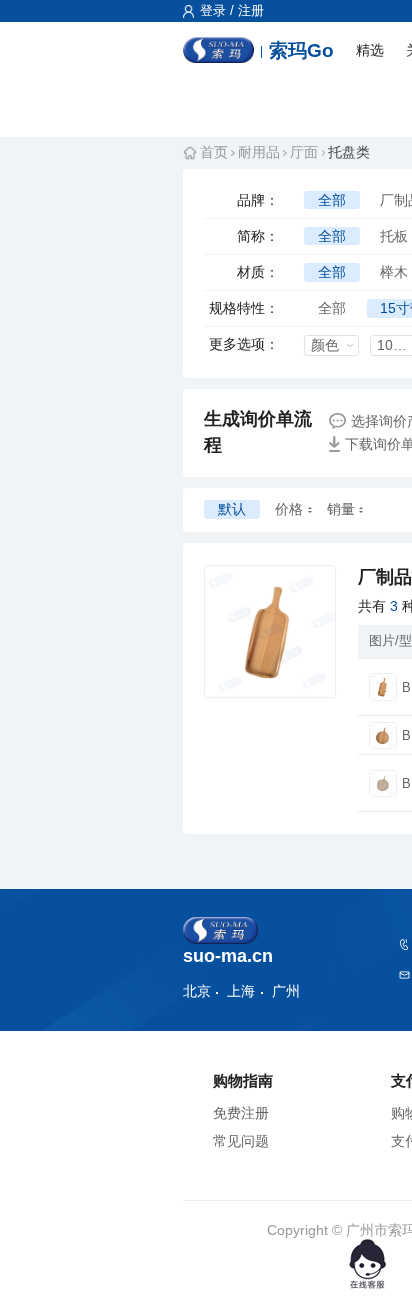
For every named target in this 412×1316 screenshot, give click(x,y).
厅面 (304, 152)
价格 (289, 509)
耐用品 (259, 152)
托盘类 (349, 152)
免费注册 (241, 1113)
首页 (214, 152)
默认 (232, 509)
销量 (341, 509)
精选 (370, 50)
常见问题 (241, 1141)
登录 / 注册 (230, 10)
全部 (332, 200)
